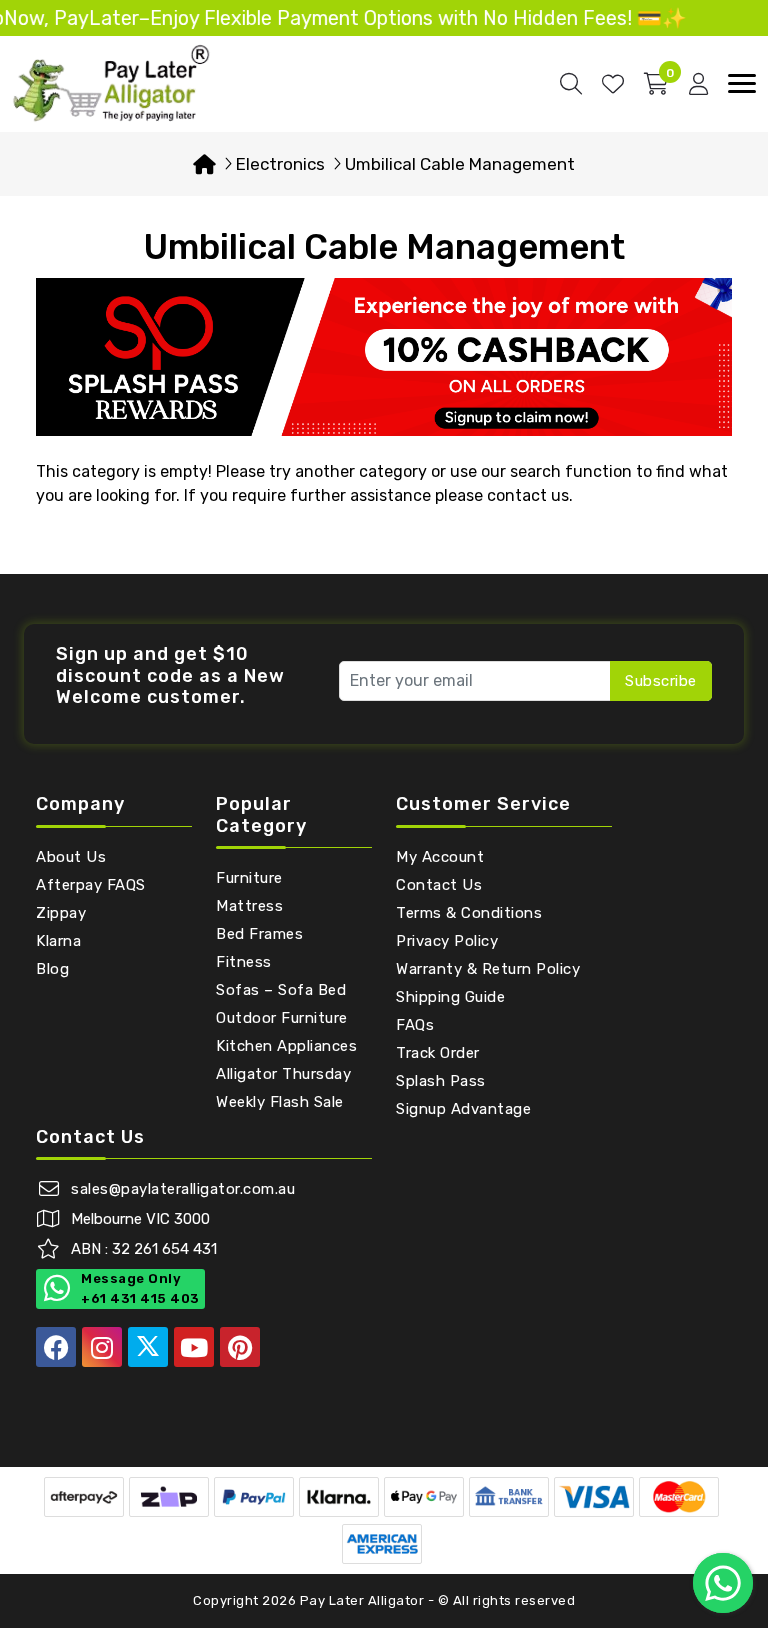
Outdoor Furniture (282, 1018)
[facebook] (56, 1347)
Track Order (438, 1053)
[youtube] (194, 1347)
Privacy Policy (447, 941)
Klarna (58, 941)
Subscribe (661, 681)
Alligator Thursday (283, 1074)
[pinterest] (240, 1347)
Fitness (244, 962)
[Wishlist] (613, 84)
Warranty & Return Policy (488, 969)
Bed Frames (259, 934)
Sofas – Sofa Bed (281, 990)
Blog (52, 969)
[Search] (571, 84)
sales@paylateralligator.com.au (183, 1189)
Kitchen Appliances (286, 1046)
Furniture (249, 878)
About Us (71, 857)
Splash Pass (441, 1081)
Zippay (61, 913)
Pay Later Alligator (364, 1600)
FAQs (415, 1025)
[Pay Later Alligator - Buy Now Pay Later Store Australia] (112, 82)
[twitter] (148, 1347)
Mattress (249, 906)
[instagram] (102, 1347)
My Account (440, 857)
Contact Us (439, 885)
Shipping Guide (450, 997)
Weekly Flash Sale (280, 1102)
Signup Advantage (463, 1109)
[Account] (698, 84)
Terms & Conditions (469, 913)
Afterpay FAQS (91, 885)
